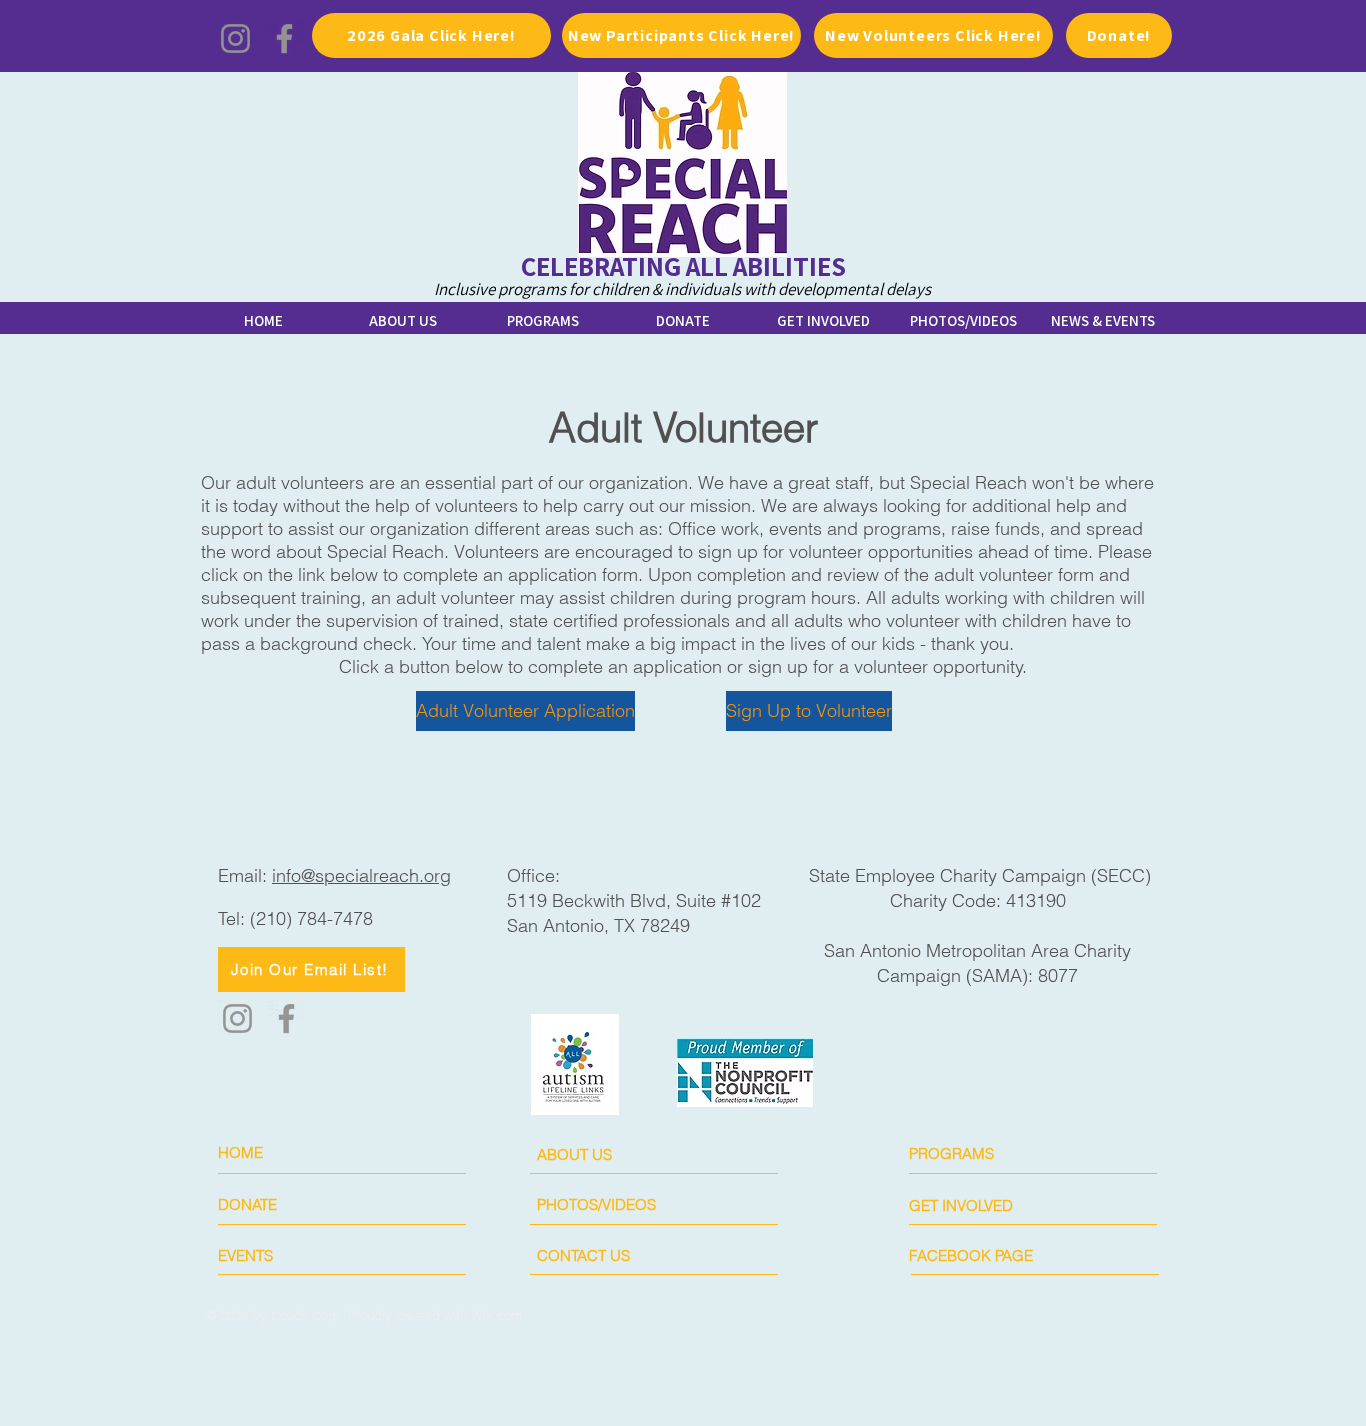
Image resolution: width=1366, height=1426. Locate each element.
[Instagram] (235, 38)
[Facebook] (284, 38)
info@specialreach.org (361, 875)
